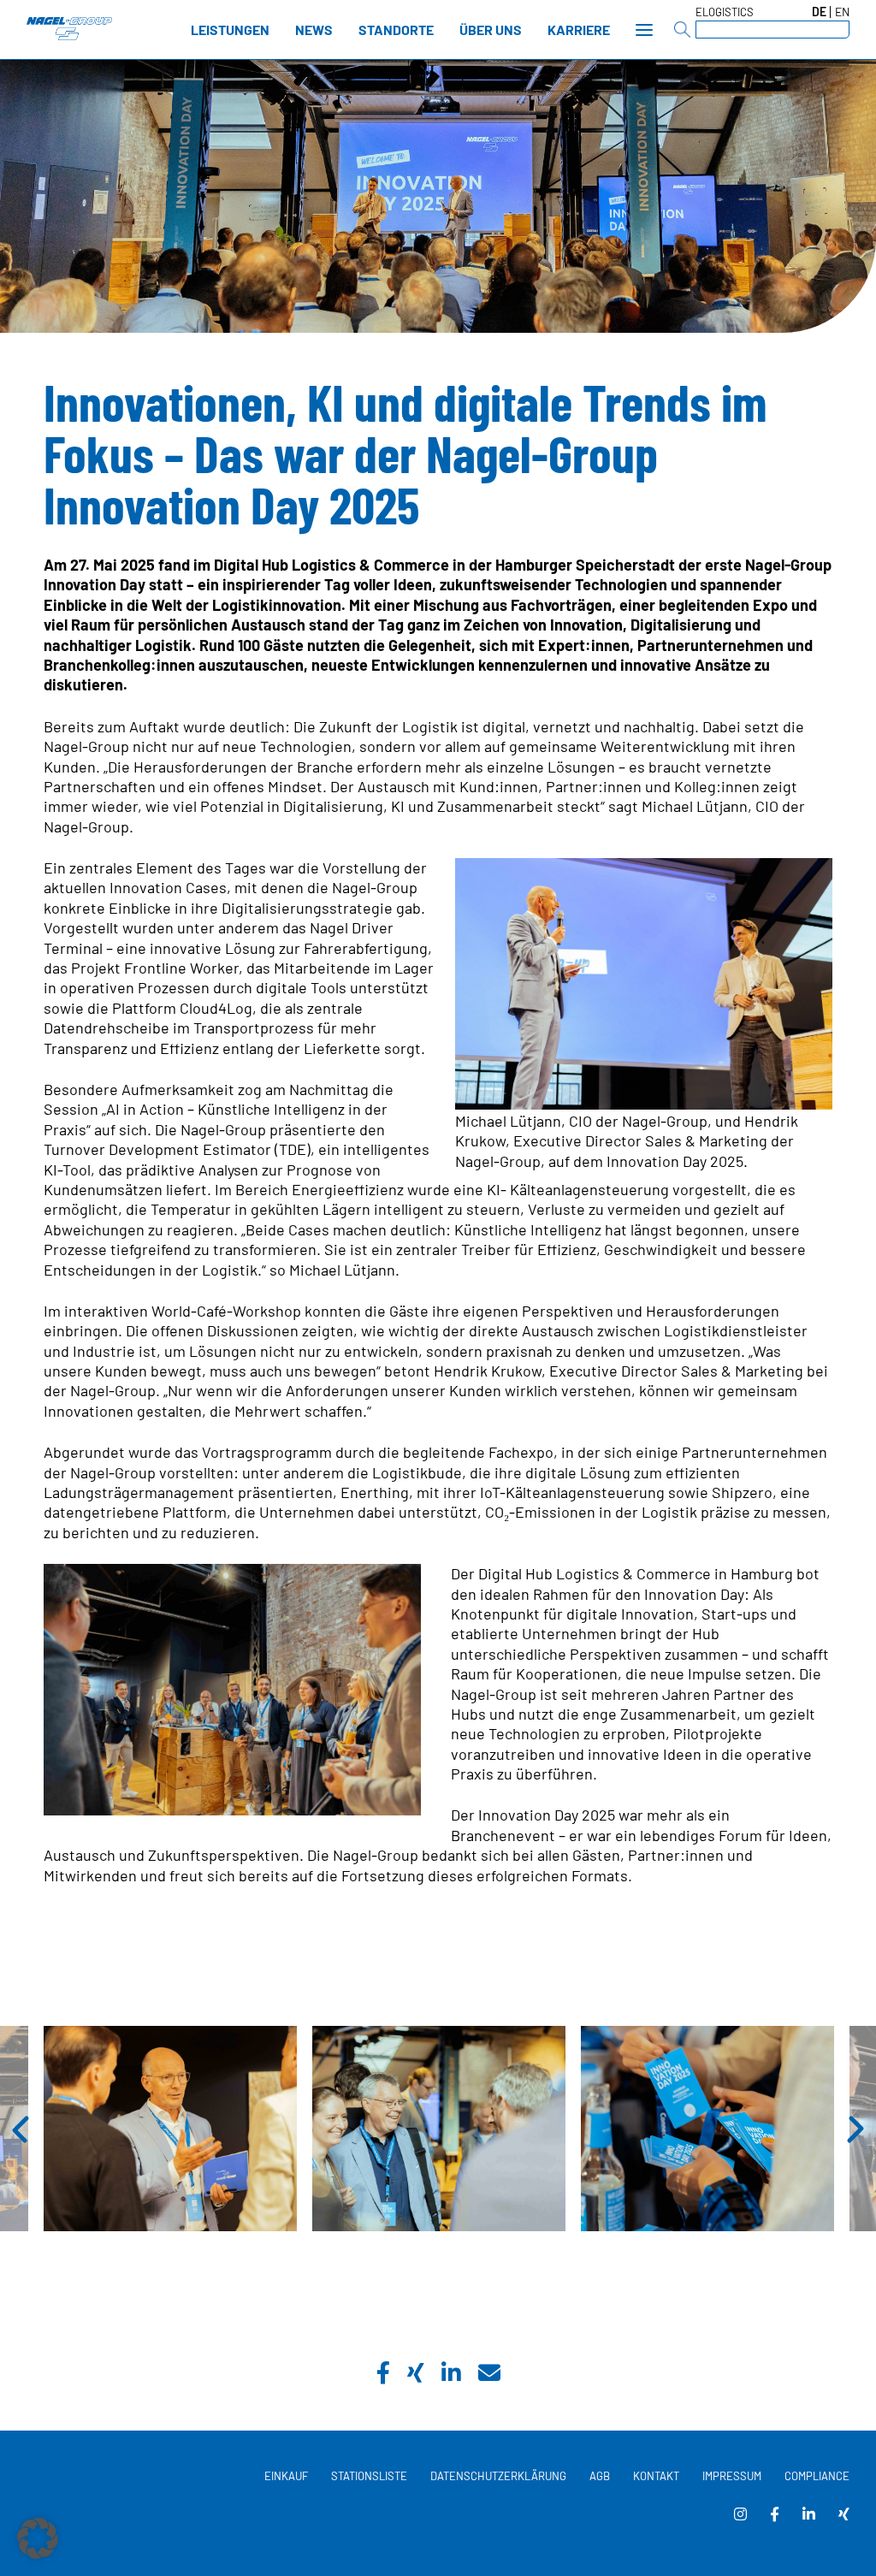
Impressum (732, 2476)
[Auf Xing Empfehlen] (416, 2375)
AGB (600, 2476)
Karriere (579, 30)
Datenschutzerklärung (498, 2476)
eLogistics (725, 12)
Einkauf (286, 2476)
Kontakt (656, 2476)
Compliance (817, 2476)
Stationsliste (369, 2476)
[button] (38, 2538)
